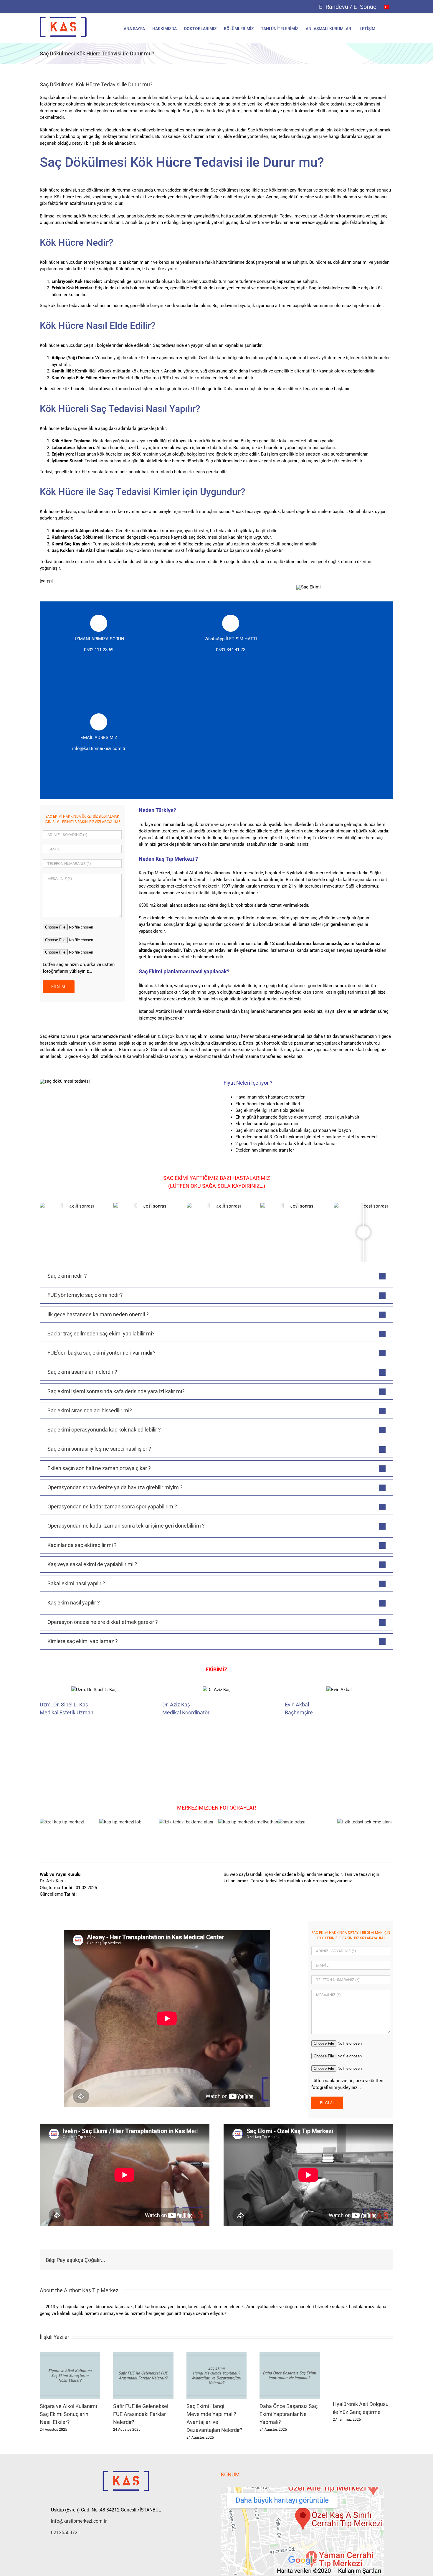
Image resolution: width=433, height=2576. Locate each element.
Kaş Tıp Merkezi (101, 2290)
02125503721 (66, 2533)
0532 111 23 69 (99, 650)
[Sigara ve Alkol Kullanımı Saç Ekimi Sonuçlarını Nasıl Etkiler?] (70, 2355)
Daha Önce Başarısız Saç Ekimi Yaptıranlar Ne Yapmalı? (289, 2414)
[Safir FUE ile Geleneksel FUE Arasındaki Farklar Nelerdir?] (143, 2355)
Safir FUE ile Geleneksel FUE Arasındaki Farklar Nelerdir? (141, 2414)
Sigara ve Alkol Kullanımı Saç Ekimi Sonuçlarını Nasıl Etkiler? (68, 2414)
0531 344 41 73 (231, 650)
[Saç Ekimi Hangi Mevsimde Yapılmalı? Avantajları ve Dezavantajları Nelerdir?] (217, 2355)
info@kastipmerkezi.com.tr (99, 748)
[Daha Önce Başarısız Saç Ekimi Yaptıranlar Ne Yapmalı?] (290, 2355)
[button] (384, 28)
